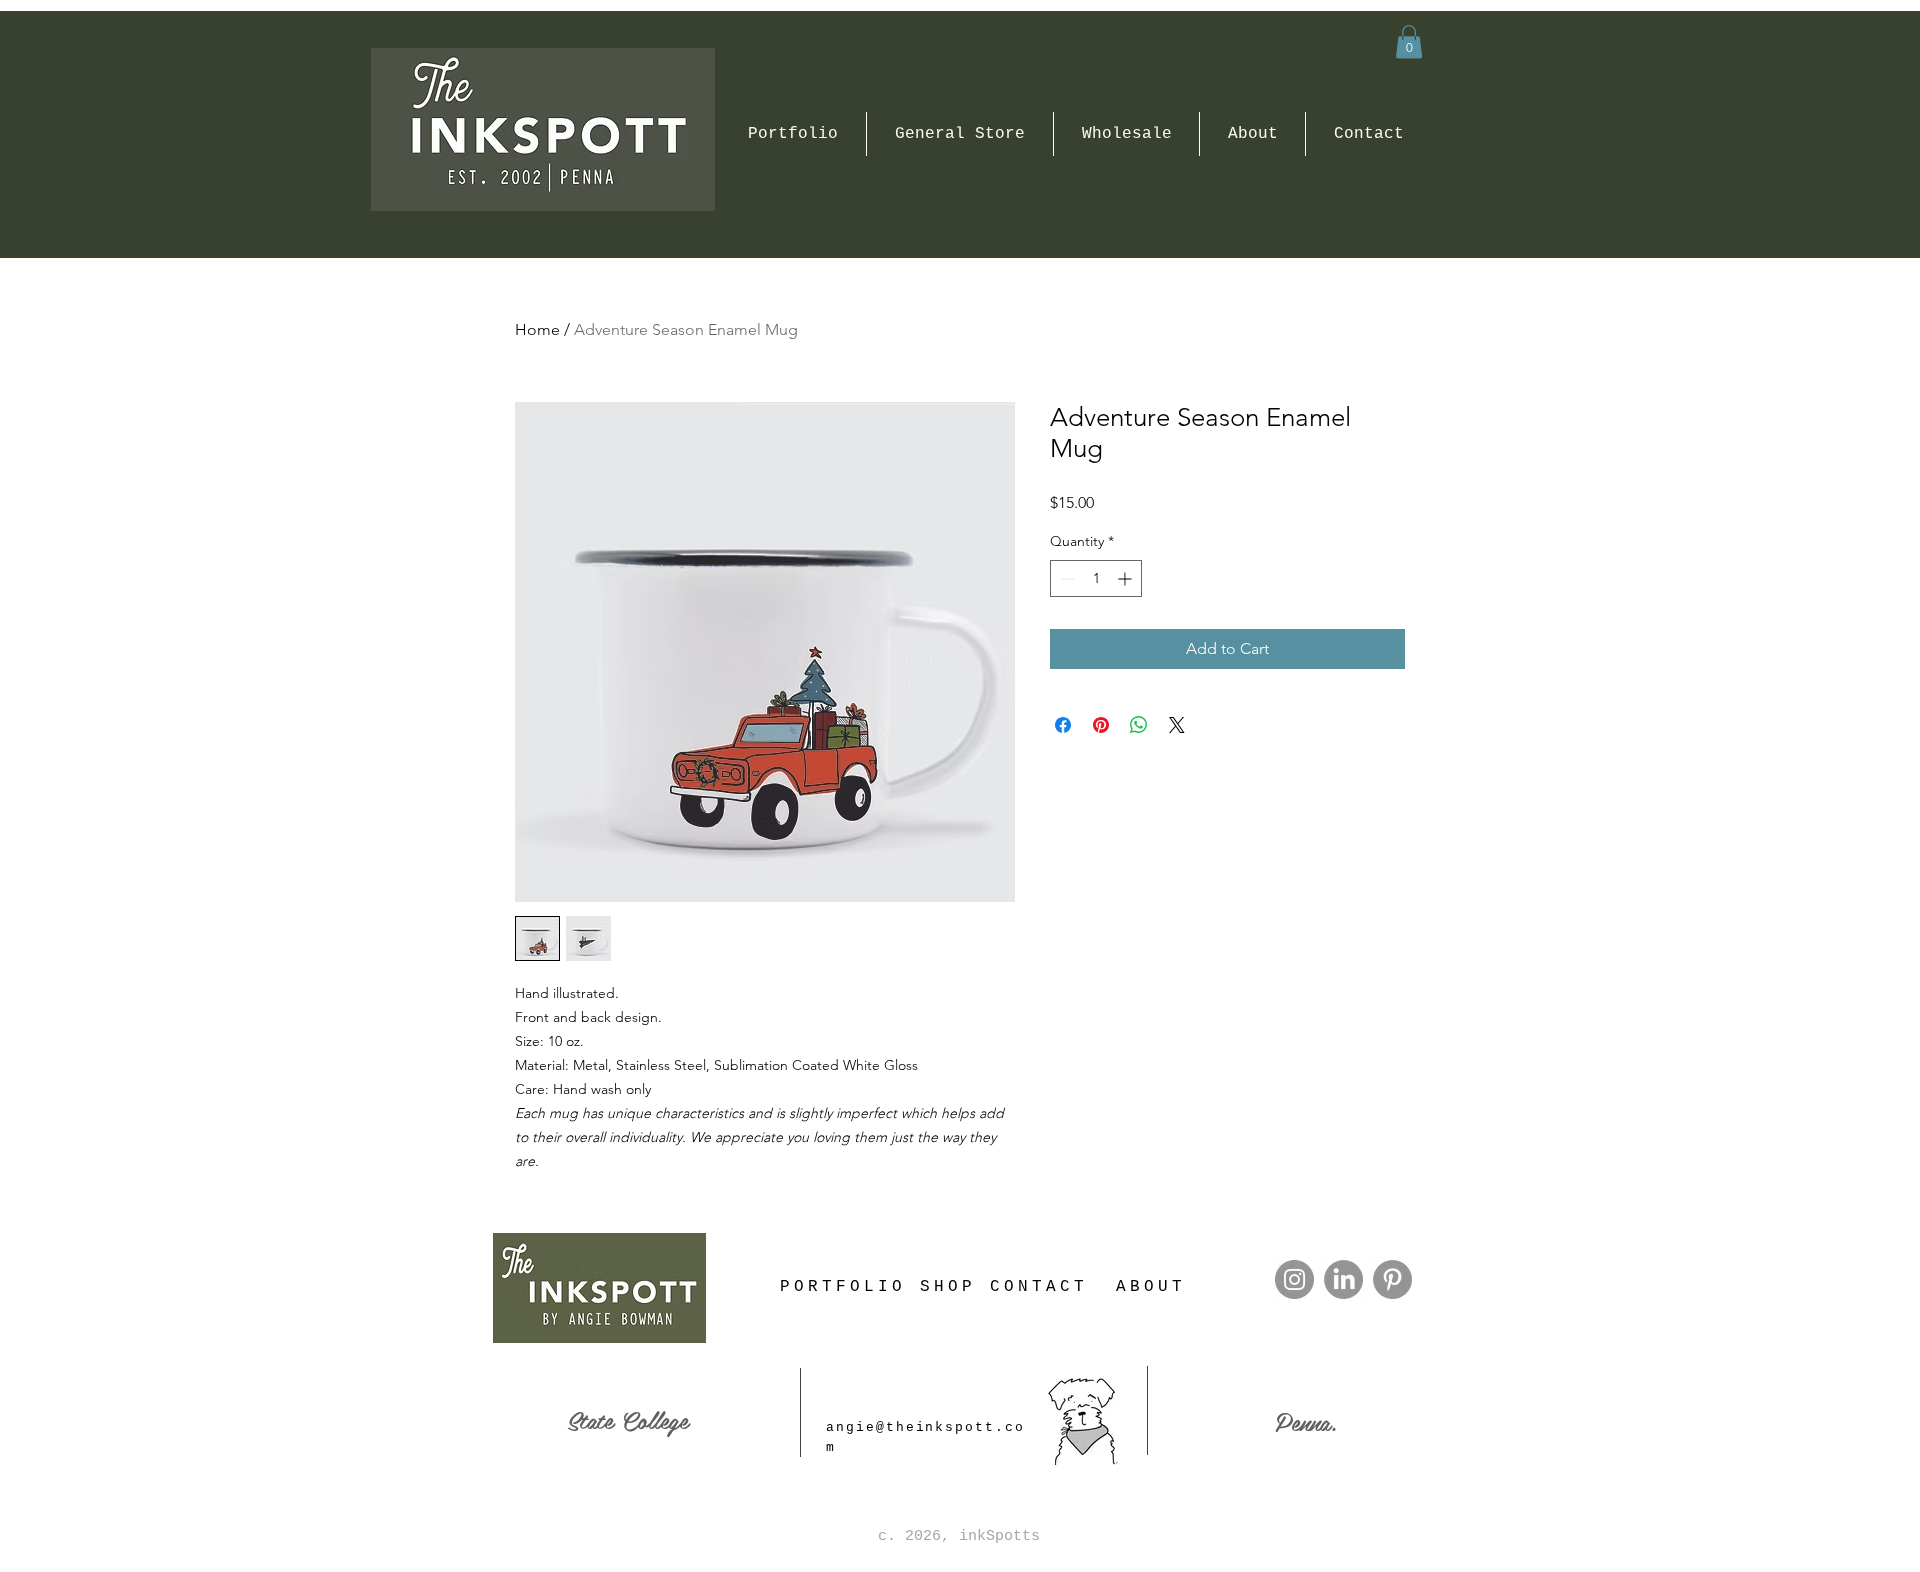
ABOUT (1151, 1287)
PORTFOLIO (843, 1287)
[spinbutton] (1096, 578)
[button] (1409, 41)
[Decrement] (1065, 578)
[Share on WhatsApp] (1139, 725)
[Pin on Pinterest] (1101, 725)
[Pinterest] (1392, 1279)
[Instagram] (1294, 1279)
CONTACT (1039, 1287)
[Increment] (1126, 578)
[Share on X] (1177, 725)
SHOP (948, 1287)
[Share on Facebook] (1063, 725)
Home (537, 329)
